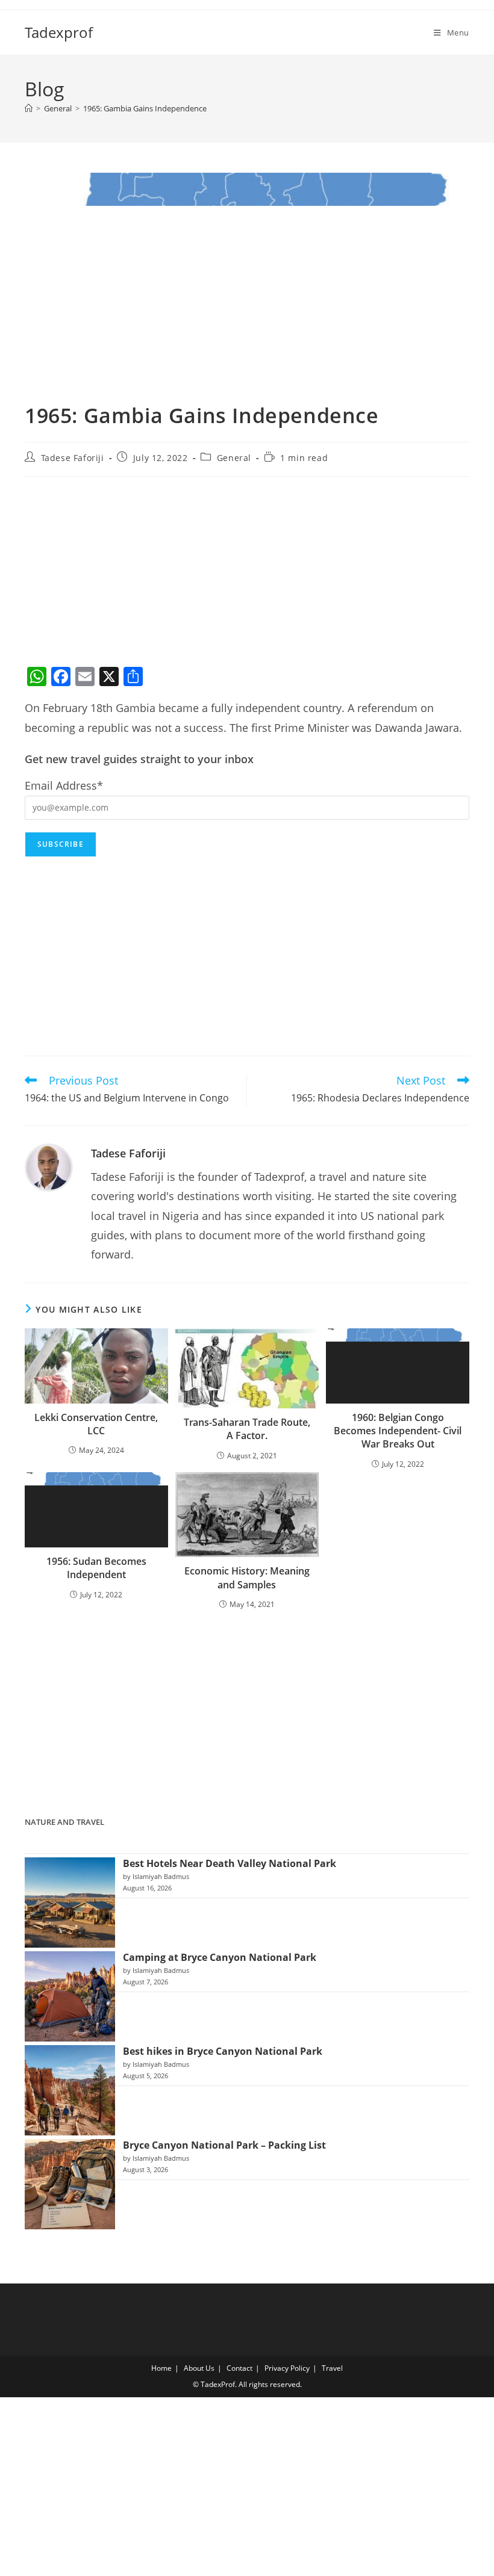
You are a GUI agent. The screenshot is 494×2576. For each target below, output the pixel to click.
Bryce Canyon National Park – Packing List (224, 2145)
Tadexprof (59, 32)
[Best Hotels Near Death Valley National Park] (70, 1903)
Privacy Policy (287, 2368)
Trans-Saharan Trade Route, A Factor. (247, 1429)
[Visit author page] (49, 1166)
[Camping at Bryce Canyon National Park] (70, 1996)
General (234, 458)
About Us (199, 2368)
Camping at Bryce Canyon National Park (220, 1957)
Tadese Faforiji (73, 458)
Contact (239, 2368)
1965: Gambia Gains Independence (145, 108)
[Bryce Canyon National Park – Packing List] (70, 2184)
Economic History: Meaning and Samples (247, 1577)
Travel (332, 2368)
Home (161, 2368)
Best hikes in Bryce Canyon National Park (223, 2051)
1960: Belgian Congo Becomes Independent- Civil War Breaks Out (398, 1431)
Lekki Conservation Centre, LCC (96, 1424)
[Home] (29, 108)
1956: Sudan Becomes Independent (96, 1568)
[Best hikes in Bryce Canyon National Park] (70, 2090)
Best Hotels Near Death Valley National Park (230, 1863)
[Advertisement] (247, 573)
